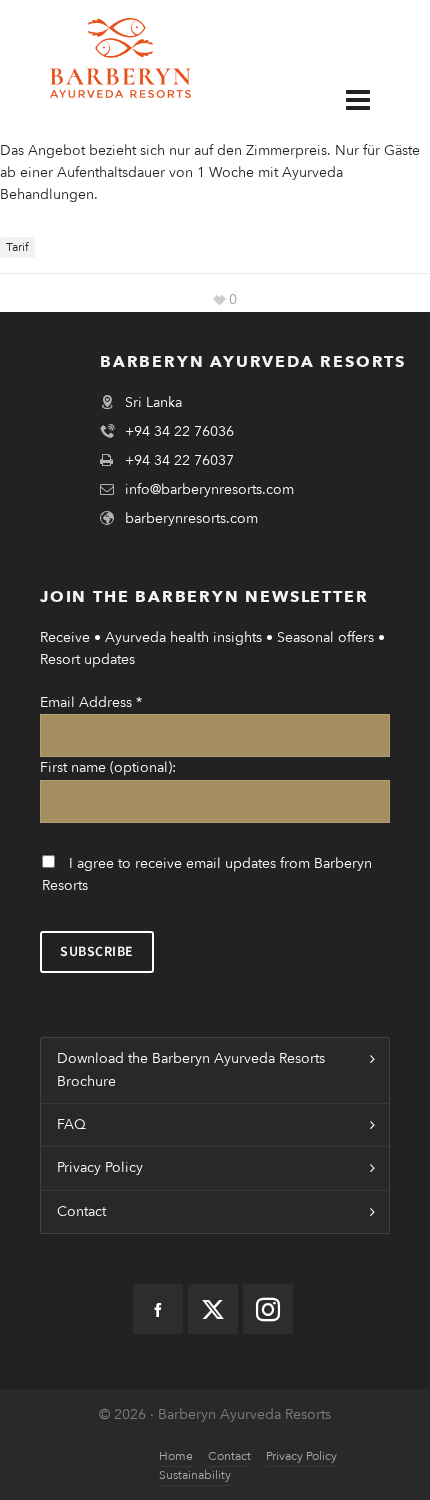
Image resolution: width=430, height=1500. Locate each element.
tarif (17, 247)
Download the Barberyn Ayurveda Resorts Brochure (191, 1069)
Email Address (91, 702)
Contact (81, 1211)
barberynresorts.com (191, 518)
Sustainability (195, 1475)
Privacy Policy (100, 1167)
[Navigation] (373, 99)
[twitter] (213, 1309)
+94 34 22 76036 (179, 431)
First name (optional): (108, 767)
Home (176, 1456)
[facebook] (158, 1309)
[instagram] (268, 1309)
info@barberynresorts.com (209, 489)
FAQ (71, 1124)
